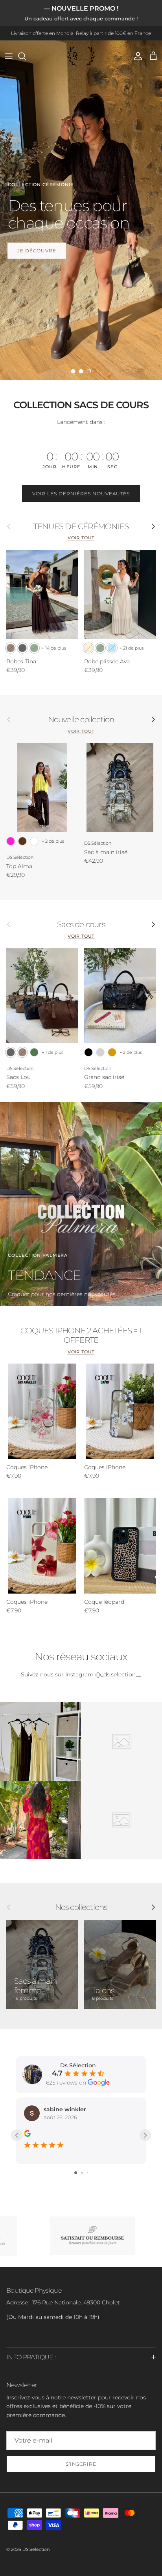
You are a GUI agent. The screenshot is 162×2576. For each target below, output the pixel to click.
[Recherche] (26, 56)
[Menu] (9, 56)
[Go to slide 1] (76, 2173)
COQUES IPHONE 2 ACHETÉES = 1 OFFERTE (81, 1335)
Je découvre (37, 251)
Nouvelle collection (81, 719)
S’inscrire (81, 2464)
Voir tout (81, 538)
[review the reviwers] (27, 2133)
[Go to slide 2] (82, 2173)
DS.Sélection (36, 2549)
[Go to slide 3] (87, 2173)
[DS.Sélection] (81, 56)
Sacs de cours (81, 924)
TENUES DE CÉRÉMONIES (81, 526)
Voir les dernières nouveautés (81, 494)
